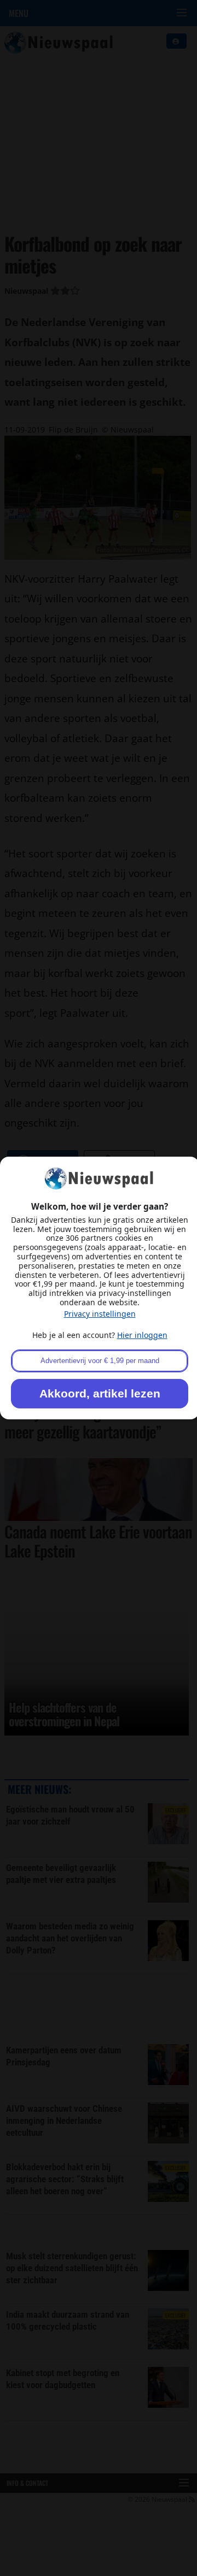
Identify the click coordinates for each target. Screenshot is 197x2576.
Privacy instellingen (100, 1314)
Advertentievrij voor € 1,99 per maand (100, 1361)
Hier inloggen (142, 1335)
